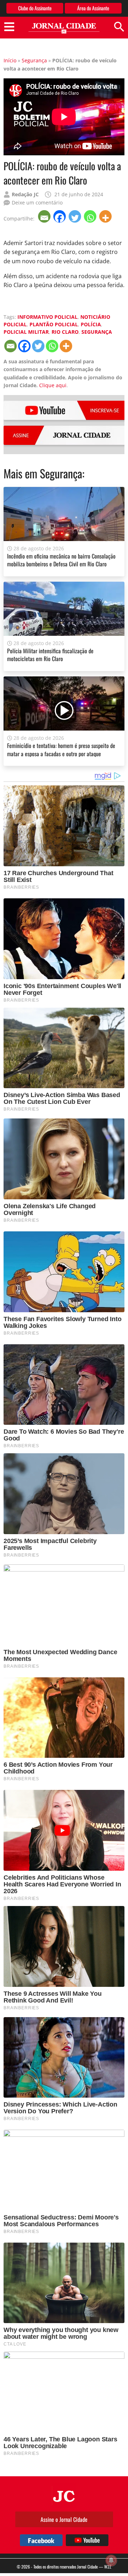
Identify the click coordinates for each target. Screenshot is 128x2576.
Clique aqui (53, 385)
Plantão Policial (54, 324)
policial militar (26, 332)
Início (10, 60)
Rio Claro (65, 332)
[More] (106, 216)
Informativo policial (47, 317)
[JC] (64, 2495)
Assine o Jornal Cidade (64, 2519)
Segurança (34, 60)
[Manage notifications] (111, 2560)
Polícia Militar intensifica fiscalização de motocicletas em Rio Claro (50, 655)
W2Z (108, 2567)
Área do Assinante (93, 8)
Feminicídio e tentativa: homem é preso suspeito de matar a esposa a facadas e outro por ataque (61, 749)
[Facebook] (60, 216)
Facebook (41, 2540)
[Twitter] (76, 216)
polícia (91, 324)
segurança (97, 332)
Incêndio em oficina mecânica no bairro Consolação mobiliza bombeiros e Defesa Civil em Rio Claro (61, 560)
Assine (65, 435)
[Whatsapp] (91, 216)
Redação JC (25, 194)
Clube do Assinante (35, 8)
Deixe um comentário (37, 202)
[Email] (45, 216)
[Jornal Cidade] (64, 28)
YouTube (65, 410)
